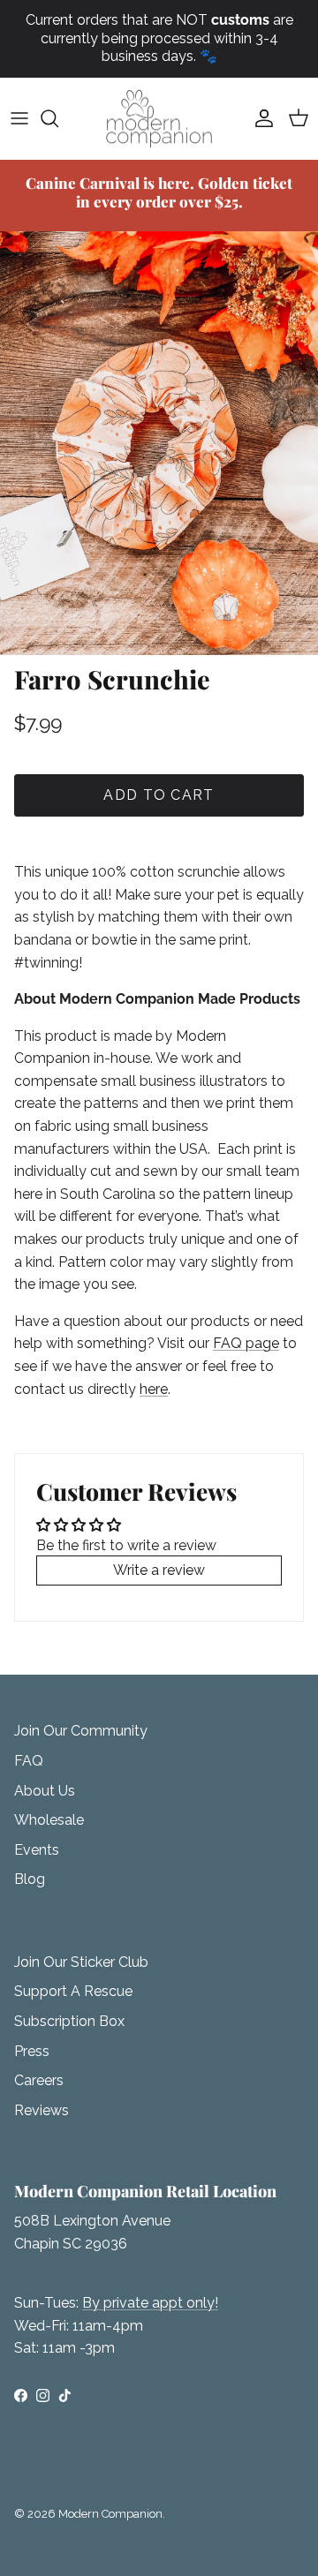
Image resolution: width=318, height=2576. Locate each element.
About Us (45, 1791)
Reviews (42, 2110)
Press (32, 2051)
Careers (39, 2080)
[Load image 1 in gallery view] (159, 443)
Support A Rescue (73, 1991)
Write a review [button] (159, 1570)
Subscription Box (69, 2021)
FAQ (29, 1761)
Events (37, 1850)
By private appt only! (150, 2303)
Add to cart (159, 795)
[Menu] (19, 118)
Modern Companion (110, 2514)
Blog (30, 1879)
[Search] (58, 118)
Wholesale (49, 1820)
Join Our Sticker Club (81, 1962)
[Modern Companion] (159, 119)
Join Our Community (81, 1731)
